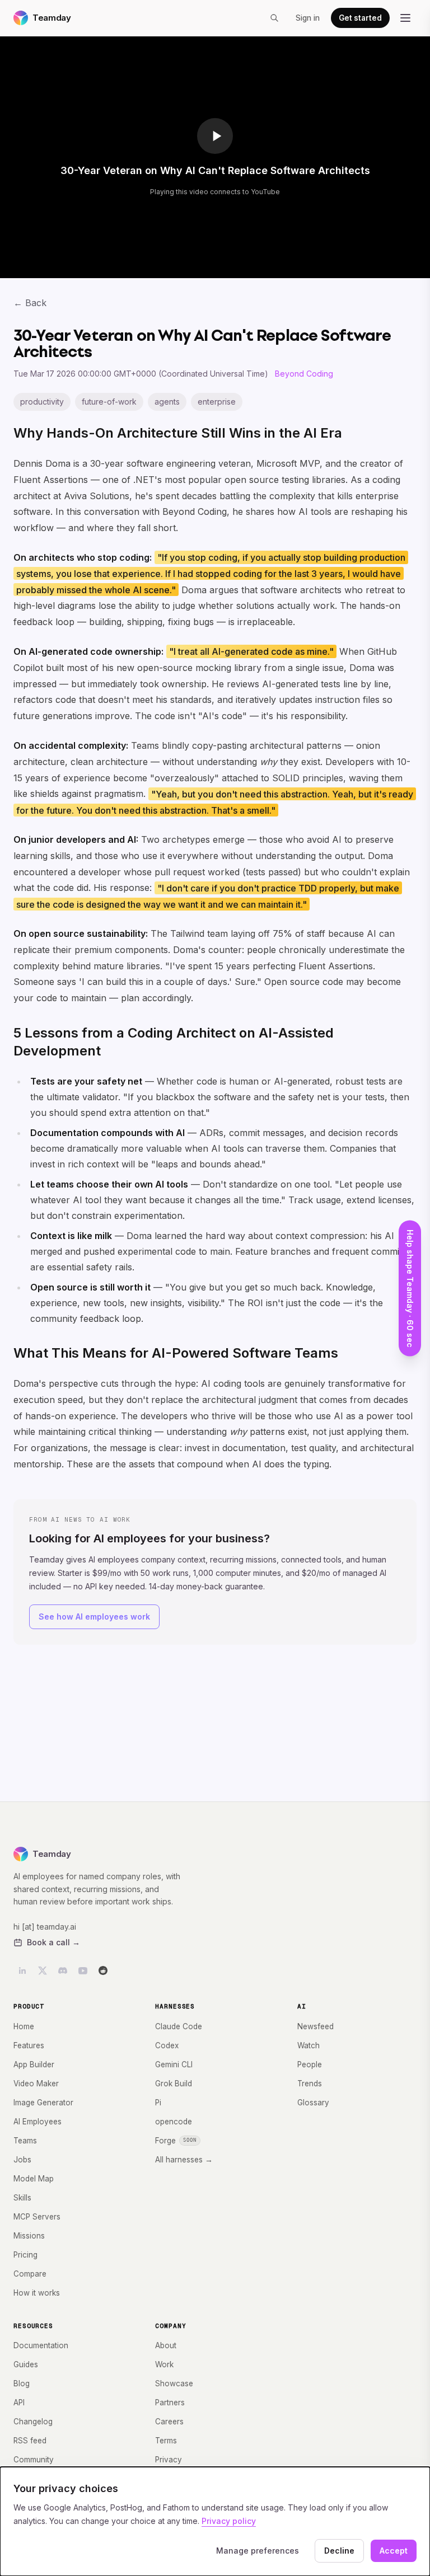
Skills (22, 2198)
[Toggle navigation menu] (405, 18)
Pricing (25, 2255)
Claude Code (179, 2026)
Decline (339, 2551)
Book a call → (53, 1942)
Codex (167, 2045)
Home (24, 2026)
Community (34, 2460)
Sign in (308, 18)
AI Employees (38, 2122)
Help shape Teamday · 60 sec (410, 1288)
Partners (170, 2403)
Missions (29, 2236)
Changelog (33, 2422)
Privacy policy (229, 2521)
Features (29, 2045)
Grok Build (174, 2084)
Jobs (22, 2160)
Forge (176, 2141)
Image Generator (43, 2103)
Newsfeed (316, 2026)
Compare (30, 2274)
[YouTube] (83, 1970)
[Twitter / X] (43, 1970)
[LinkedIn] (22, 1970)
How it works (37, 2293)
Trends (310, 2084)
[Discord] (63, 1970)
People (310, 2064)
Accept (394, 2551)
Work (164, 2364)
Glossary (313, 2103)
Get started (360, 18)
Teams (25, 2141)
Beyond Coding (304, 374)
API (19, 2403)
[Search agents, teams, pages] (274, 18)
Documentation (41, 2345)
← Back (30, 303)
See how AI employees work (94, 1617)
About (166, 2345)
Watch (309, 2045)
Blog (22, 2383)
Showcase (174, 2383)
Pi (158, 2103)
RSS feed (30, 2441)
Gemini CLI (174, 2064)
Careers (169, 2422)
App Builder (34, 2064)
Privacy (169, 2460)
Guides (26, 2364)
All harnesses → (184, 2160)
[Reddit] (103, 1970)
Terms (166, 2441)
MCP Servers (37, 2217)
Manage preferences (258, 2551)
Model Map (34, 2179)
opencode (174, 2122)
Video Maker (36, 2084)
